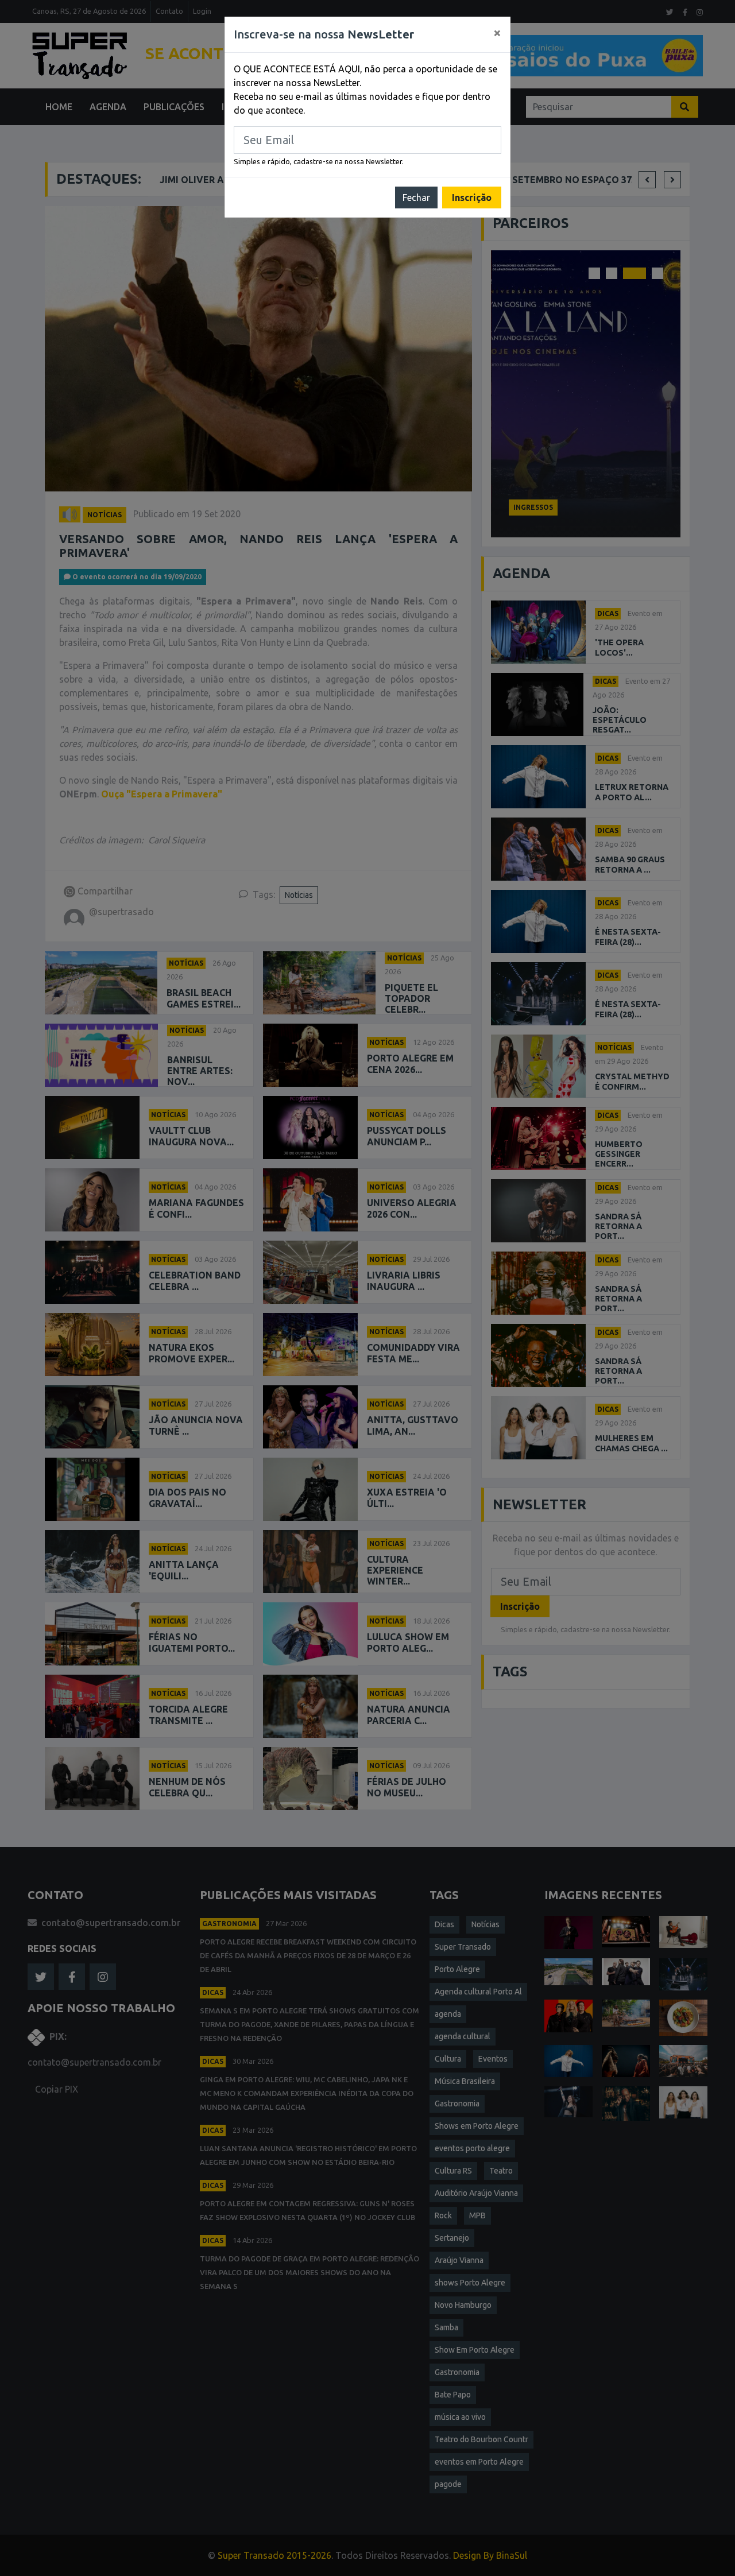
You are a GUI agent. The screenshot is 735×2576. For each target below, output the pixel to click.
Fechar (416, 197)
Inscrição (472, 197)
